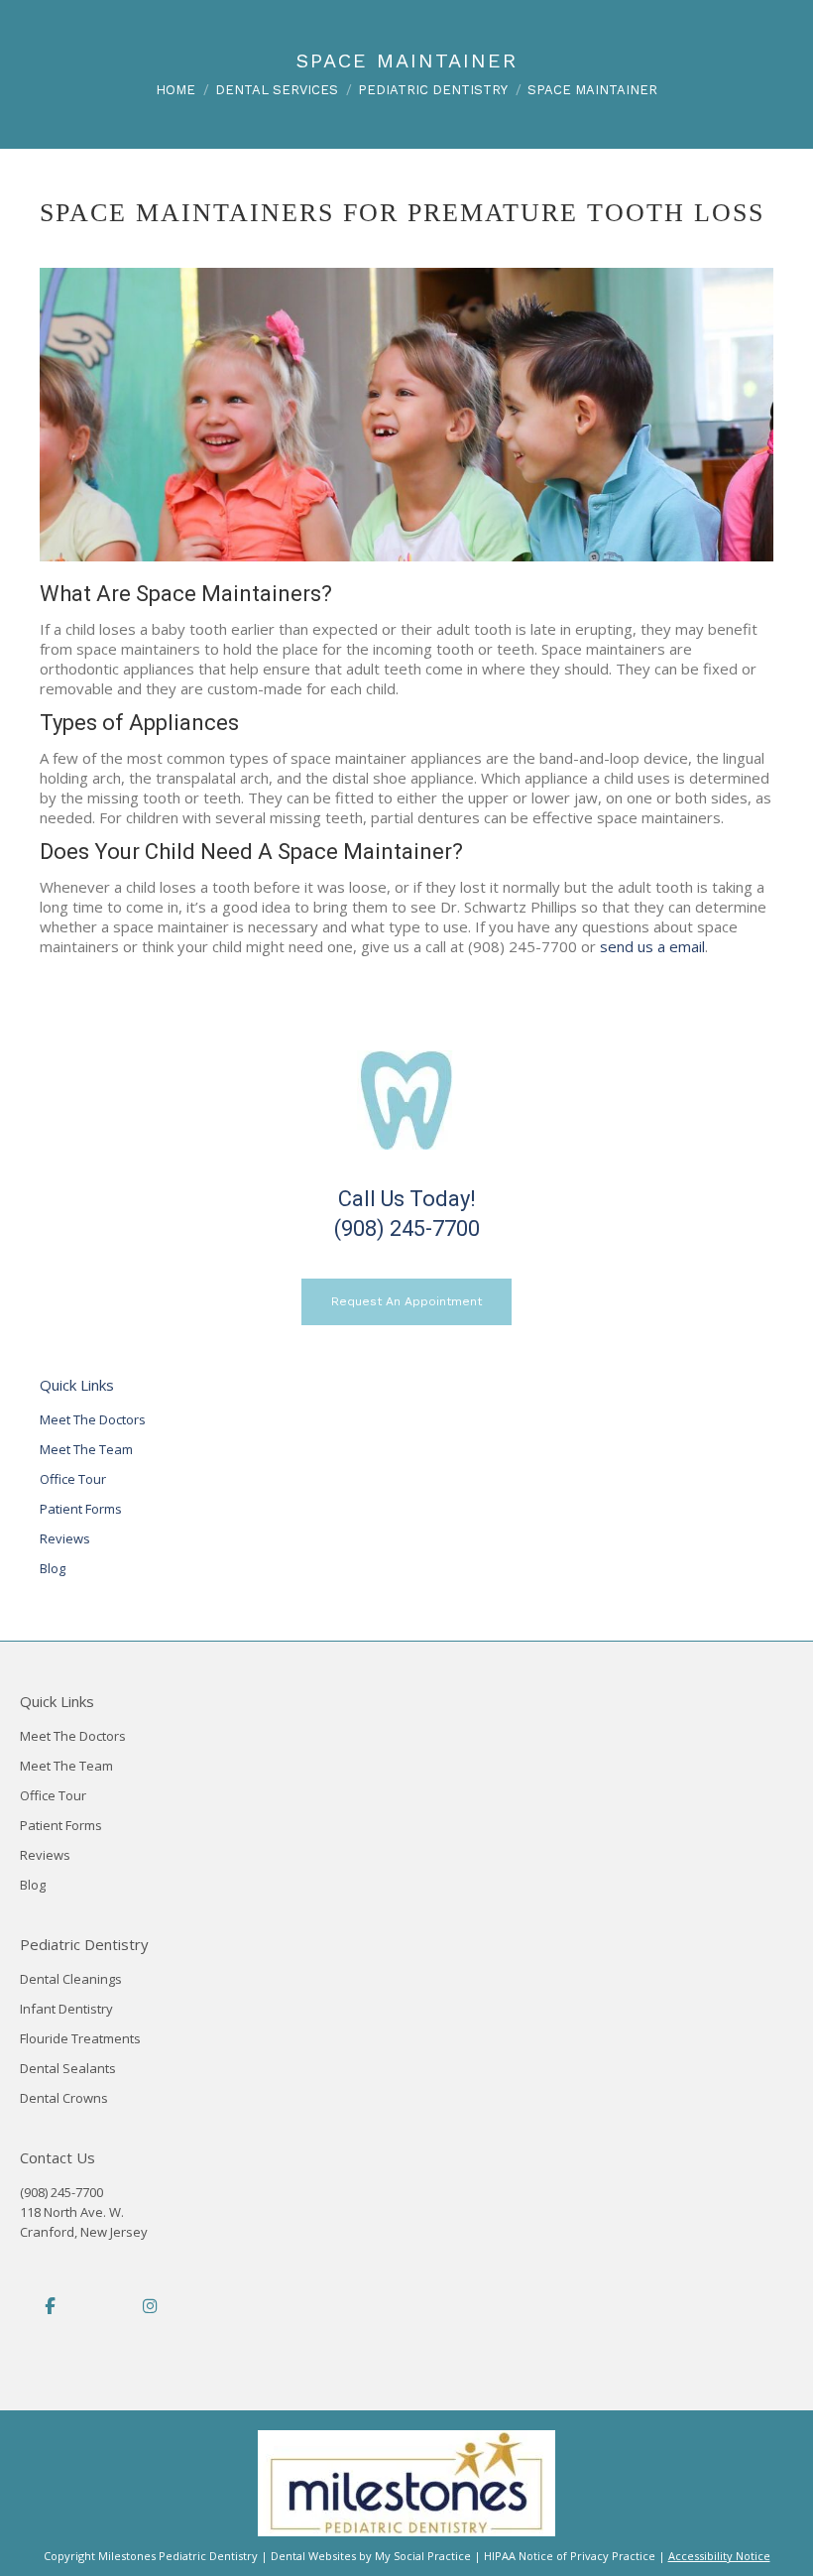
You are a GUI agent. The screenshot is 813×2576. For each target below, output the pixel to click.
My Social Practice (421, 2556)
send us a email (652, 946)
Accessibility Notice (719, 2556)
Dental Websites (313, 2556)
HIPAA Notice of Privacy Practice (570, 2556)
